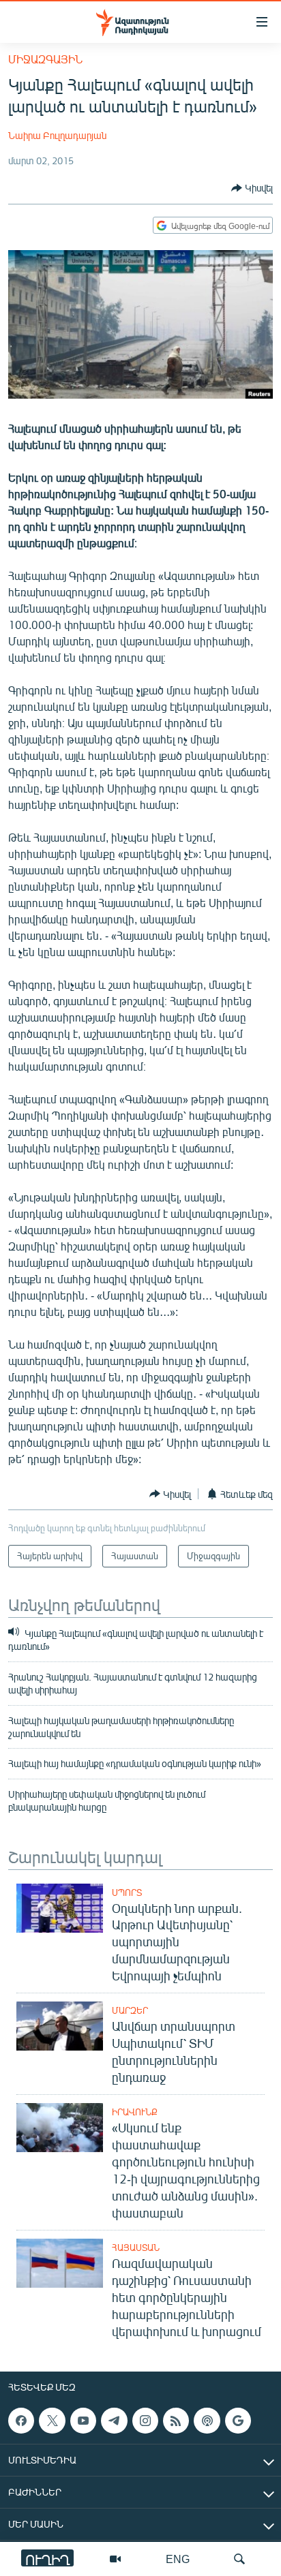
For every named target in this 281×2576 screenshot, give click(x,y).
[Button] (252, 188)
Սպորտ (127, 1892)
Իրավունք (135, 2112)
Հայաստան (136, 2248)
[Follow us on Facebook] (21, 2421)
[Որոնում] (239, 2559)
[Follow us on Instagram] (145, 2421)
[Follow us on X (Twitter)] (52, 2421)
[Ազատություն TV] (115, 2559)
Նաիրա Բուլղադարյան (57, 135)
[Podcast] (207, 2421)
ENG (178, 2559)
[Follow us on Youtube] (83, 2421)
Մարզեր (130, 2010)
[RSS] (176, 2421)
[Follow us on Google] (238, 2421)
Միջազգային (45, 59)
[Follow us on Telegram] (114, 2421)
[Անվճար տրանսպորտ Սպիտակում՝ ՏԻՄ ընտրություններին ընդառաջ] (60, 2026)
